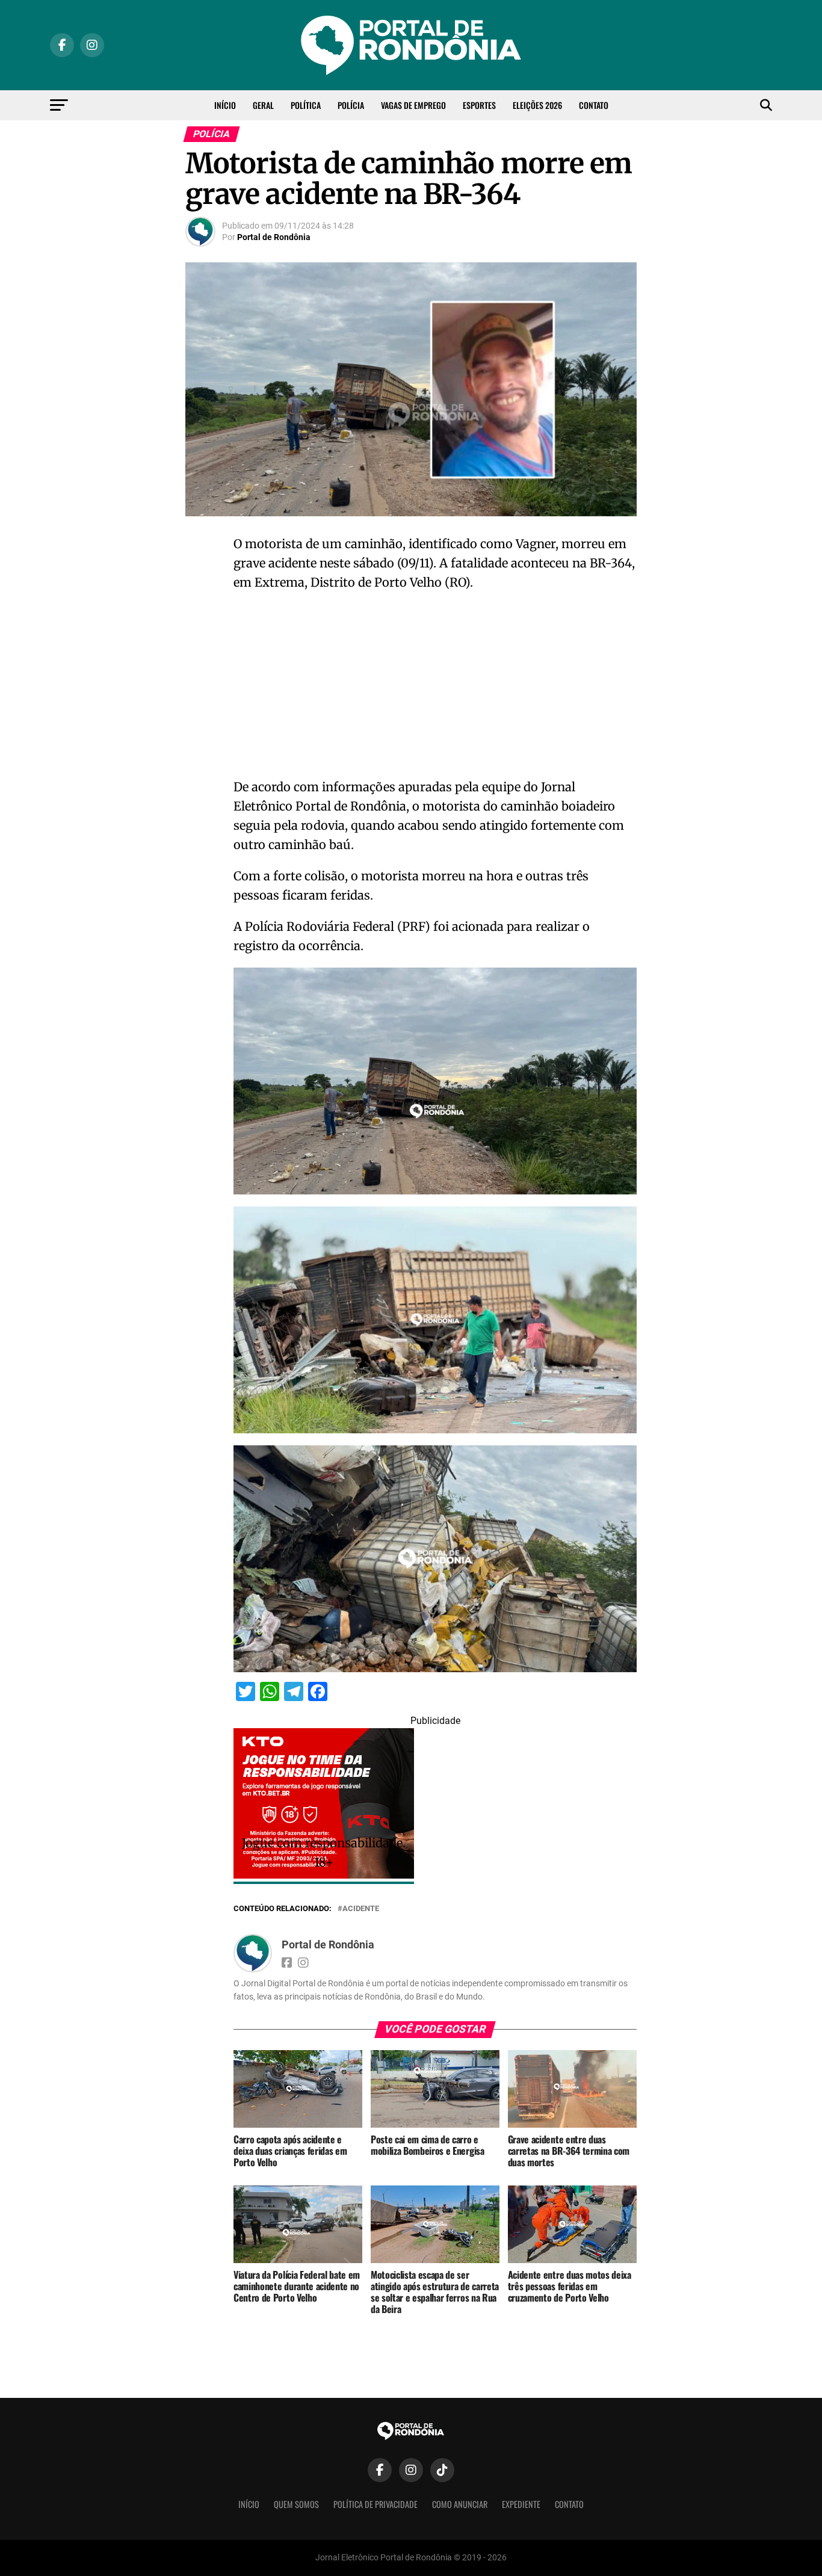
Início (225, 105)
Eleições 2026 (537, 105)
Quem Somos (296, 2504)
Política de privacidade (375, 2504)
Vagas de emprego (413, 105)
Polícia (351, 105)
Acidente (361, 1909)
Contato (594, 105)
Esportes (479, 105)
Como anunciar (460, 2504)
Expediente (521, 2504)
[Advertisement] (435, 688)
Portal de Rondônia (274, 237)
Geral (263, 105)
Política (306, 105)
